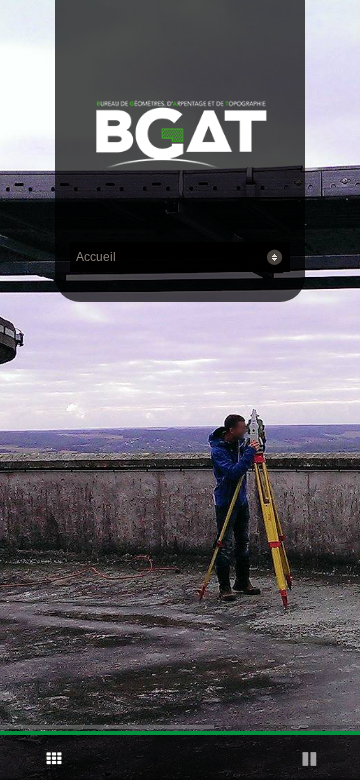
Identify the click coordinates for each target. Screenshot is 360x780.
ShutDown (26, 758)
